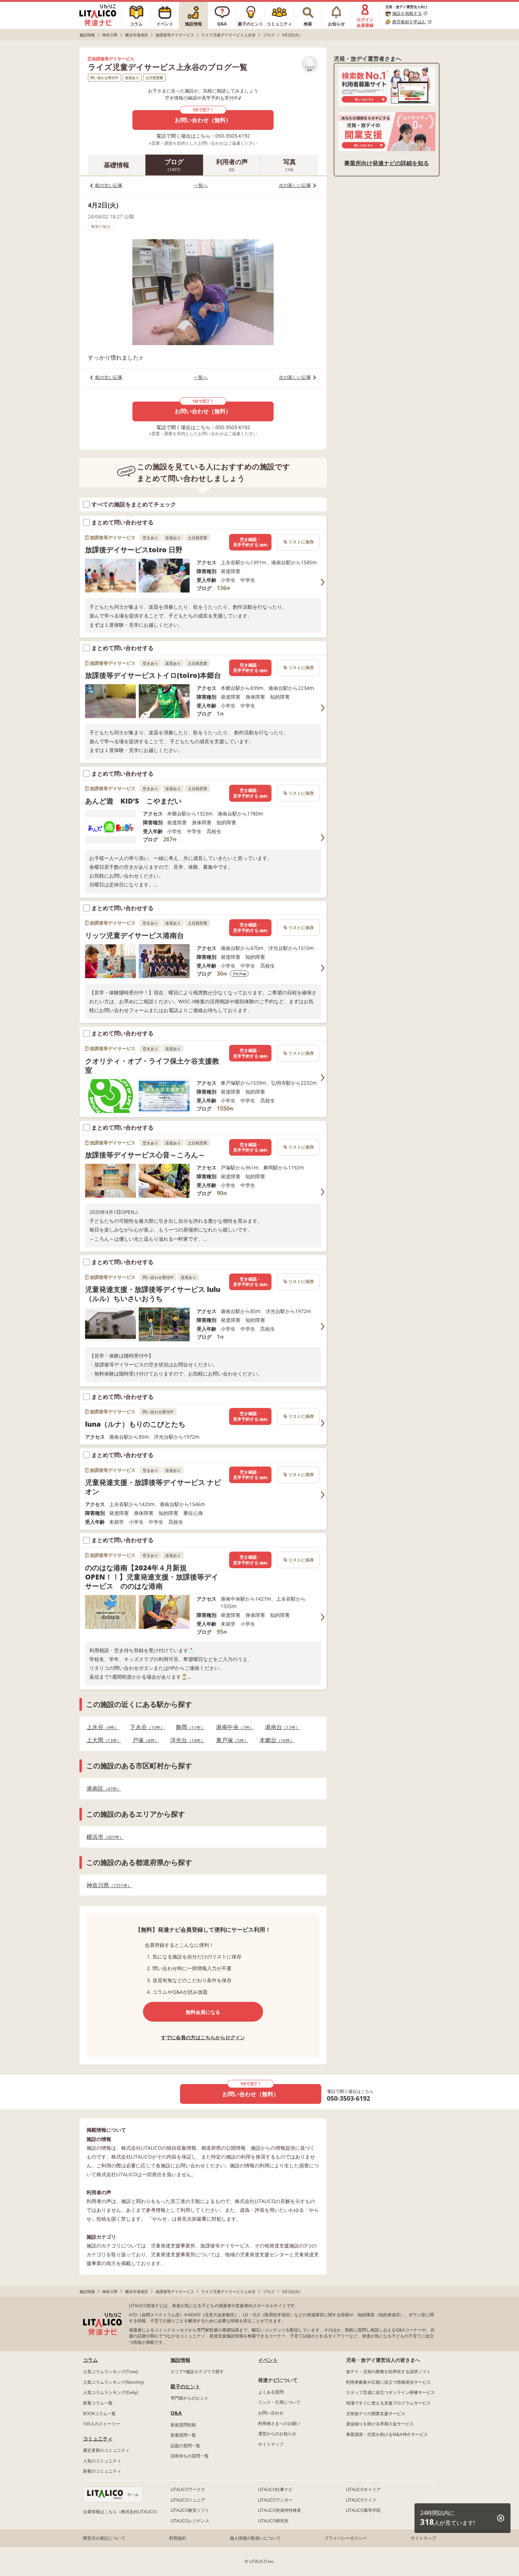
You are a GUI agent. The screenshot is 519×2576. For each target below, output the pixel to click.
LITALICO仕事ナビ (275, 2489)
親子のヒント (185, 2386)
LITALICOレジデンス (190, 2521)
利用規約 (178, 2538)
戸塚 (144, 1740)
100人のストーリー (102, 2424)
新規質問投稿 (183, 2425)
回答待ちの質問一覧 (190, 2456)
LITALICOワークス (188, 2489)
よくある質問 (271, 2392)
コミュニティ (98, 2439)
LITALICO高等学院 (363, 2510)
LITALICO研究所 (273, 2521)
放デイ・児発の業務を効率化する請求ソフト (388, 2372)
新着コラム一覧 (98, 2403)
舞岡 (188, 1727)
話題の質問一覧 (185, 2446)
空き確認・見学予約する (250, 542)
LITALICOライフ (361, 2500)
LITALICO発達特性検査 (280, 2510)
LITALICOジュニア (188, 2500)
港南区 (102, 1789)
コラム (90, 2360)
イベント (268, 2360)
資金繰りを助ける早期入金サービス (380, 2424)
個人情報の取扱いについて (255, 2538)
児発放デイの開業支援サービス (376, 2414)
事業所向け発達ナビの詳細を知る (387, 163)
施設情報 (180, 2360)
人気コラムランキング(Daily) (111, 2392)
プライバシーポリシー (346, 2538)
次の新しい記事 (295, 185)
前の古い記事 (109, 185)
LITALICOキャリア (363, 2489)
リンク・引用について (279, 2402)
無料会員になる (203, 2012)
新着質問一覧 (183, 2435)
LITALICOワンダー (275, 2500)
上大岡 (102, 1740)
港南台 (280, 1727)
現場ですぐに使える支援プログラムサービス (388, 2403)
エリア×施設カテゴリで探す (197, 2372)
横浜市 (103, 1837)
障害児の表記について (104, 2538)
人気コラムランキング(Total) (111, 2372)
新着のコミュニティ (102, 2471)
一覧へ (201, 185)
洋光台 (185, 1740)
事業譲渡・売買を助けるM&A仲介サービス (387, 2434)
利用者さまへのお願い (279, 2423)
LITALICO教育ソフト (190, 2510)
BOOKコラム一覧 (99, 2414)
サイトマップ (271, 2444)
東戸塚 (230, 1740)
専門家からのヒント (190, 2398)
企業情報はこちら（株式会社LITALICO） (121, 2512)
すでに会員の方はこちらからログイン (203, 2037)
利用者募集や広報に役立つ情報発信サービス (388, 2382)
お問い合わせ (271, 2413)
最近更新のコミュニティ (106, 2450)
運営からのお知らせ (277, 2434)
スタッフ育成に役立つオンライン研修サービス (390, 2392)
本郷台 (275, 1740)
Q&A (176, 2413)
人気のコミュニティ (102, 2461)
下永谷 (145, 1727)
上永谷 (100, 1727)
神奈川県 (107, 1885)
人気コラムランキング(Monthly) (114, 2382)
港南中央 (233, 1727)
